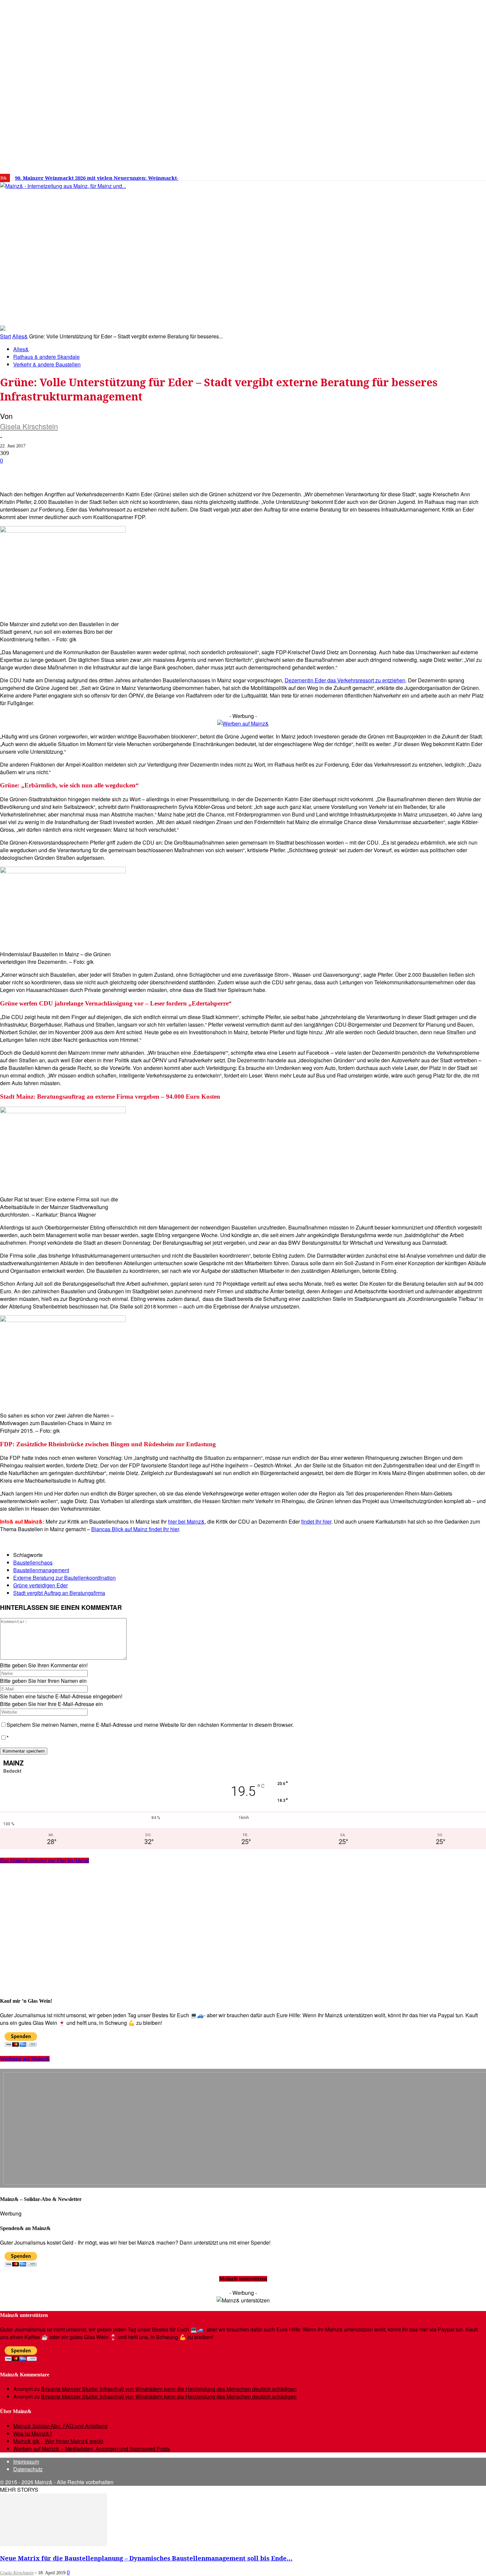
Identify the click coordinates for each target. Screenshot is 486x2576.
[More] (236, 471)
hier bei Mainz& (186, 1521)
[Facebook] (394, 175)
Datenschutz (28, 2469)
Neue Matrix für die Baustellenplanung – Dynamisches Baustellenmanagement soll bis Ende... (146, 2558)
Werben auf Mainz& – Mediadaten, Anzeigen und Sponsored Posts (92, 2449)
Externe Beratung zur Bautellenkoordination (64, 1578)
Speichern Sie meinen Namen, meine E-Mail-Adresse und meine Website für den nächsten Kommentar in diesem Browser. (150, 1725)
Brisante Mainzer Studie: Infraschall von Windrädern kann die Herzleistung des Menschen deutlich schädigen (169, 2389)
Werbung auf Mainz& (25, 2059)
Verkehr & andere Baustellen (47, 364)
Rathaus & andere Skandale (46, 357)
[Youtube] (424, 175)
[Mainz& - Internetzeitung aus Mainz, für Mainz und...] (101, 237)
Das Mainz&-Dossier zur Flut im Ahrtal (44, 1860)
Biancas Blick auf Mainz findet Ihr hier (135, 1529)
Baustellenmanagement (41, 1570)
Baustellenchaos (33, 1562)
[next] (229, 178)
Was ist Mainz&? (33, 2433)
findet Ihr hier (316, 1521)
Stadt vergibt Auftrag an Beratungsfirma (59, 1593)
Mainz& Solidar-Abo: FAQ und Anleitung (60, 2426)
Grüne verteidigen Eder (40, 1585)
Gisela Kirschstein (29, 426)
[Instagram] (404, 175)
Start (5, 336)
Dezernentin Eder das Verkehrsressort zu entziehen (345, 680)
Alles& (20, 336)
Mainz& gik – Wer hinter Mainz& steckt (58, 2441)
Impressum (26, 2462)
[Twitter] (414, 175)
